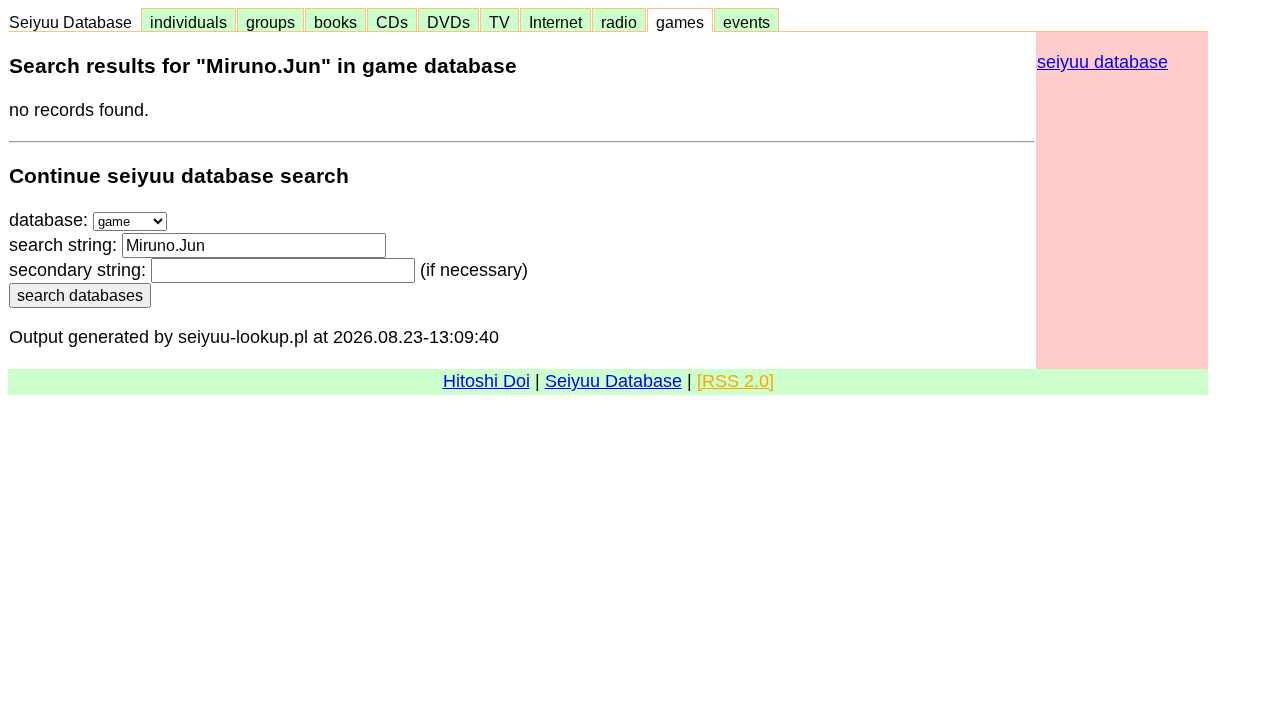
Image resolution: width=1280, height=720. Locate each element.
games (680, 22)
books (335, 22)
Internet (555, 22)
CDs (392, 22)
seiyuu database (1102, 62)
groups (270, 22)
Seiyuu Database (74, 22)
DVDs (448, 22)
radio (619, 22)
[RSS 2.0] (735, 381)
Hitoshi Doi (486, 381)
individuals (188, 22)
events (746, 22)
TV (499, 22)
